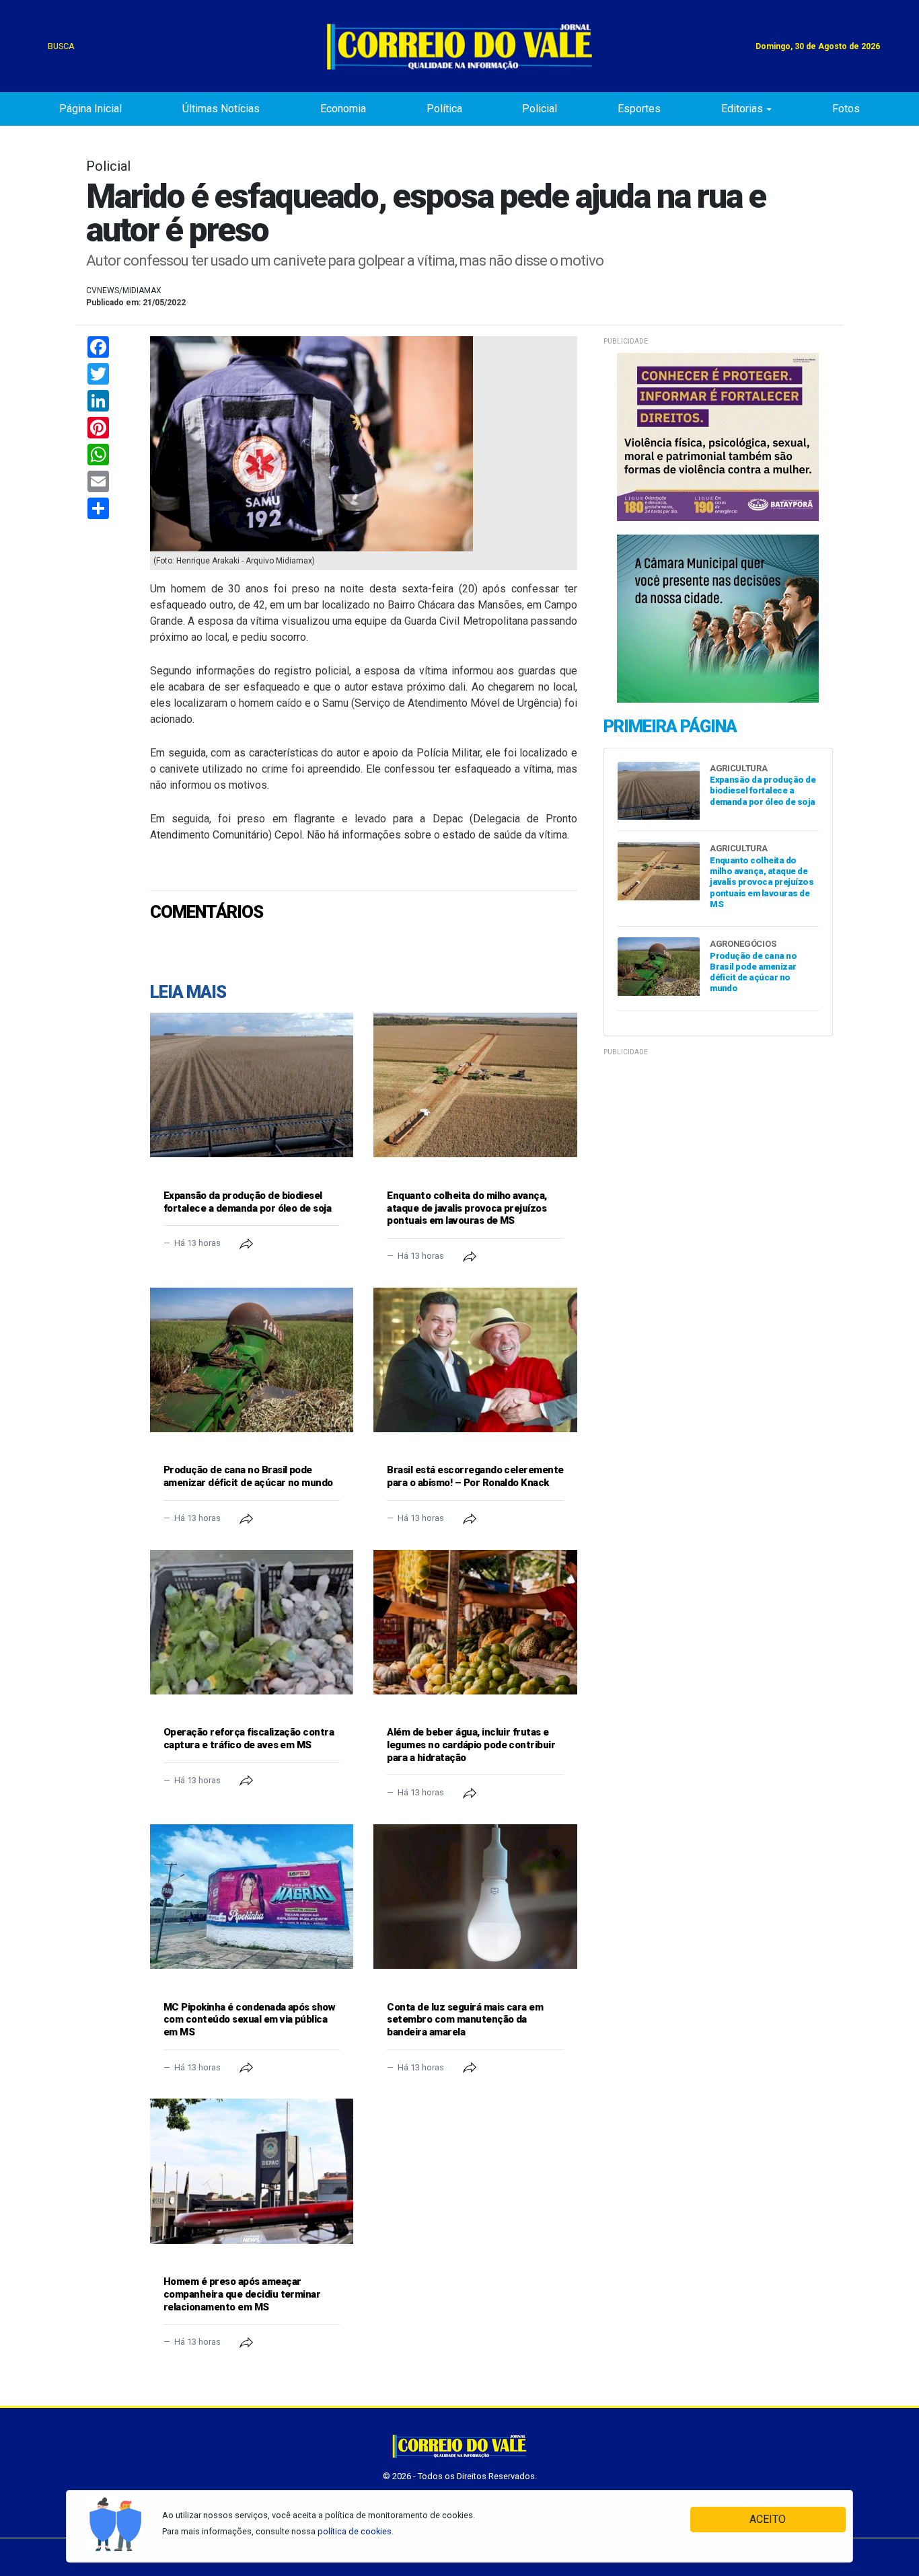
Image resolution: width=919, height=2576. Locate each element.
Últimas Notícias (221, 109)
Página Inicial (90, 109)
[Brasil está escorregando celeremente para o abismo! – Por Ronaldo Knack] (475, 1360)
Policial (540, 109)
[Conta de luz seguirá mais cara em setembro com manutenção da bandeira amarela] (475, 1897)
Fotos (846, 109)
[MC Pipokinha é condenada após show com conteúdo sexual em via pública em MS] (252, 1897)
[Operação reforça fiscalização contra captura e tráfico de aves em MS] (252, 1622)
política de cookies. (356, 2531)
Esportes (639, 109)
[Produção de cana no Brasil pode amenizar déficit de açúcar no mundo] (252, 1360)
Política (444, 109)
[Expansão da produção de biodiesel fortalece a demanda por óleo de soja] (252, 1085)
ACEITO (768, 2519)
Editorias (742, 109)
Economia (343, 109)
